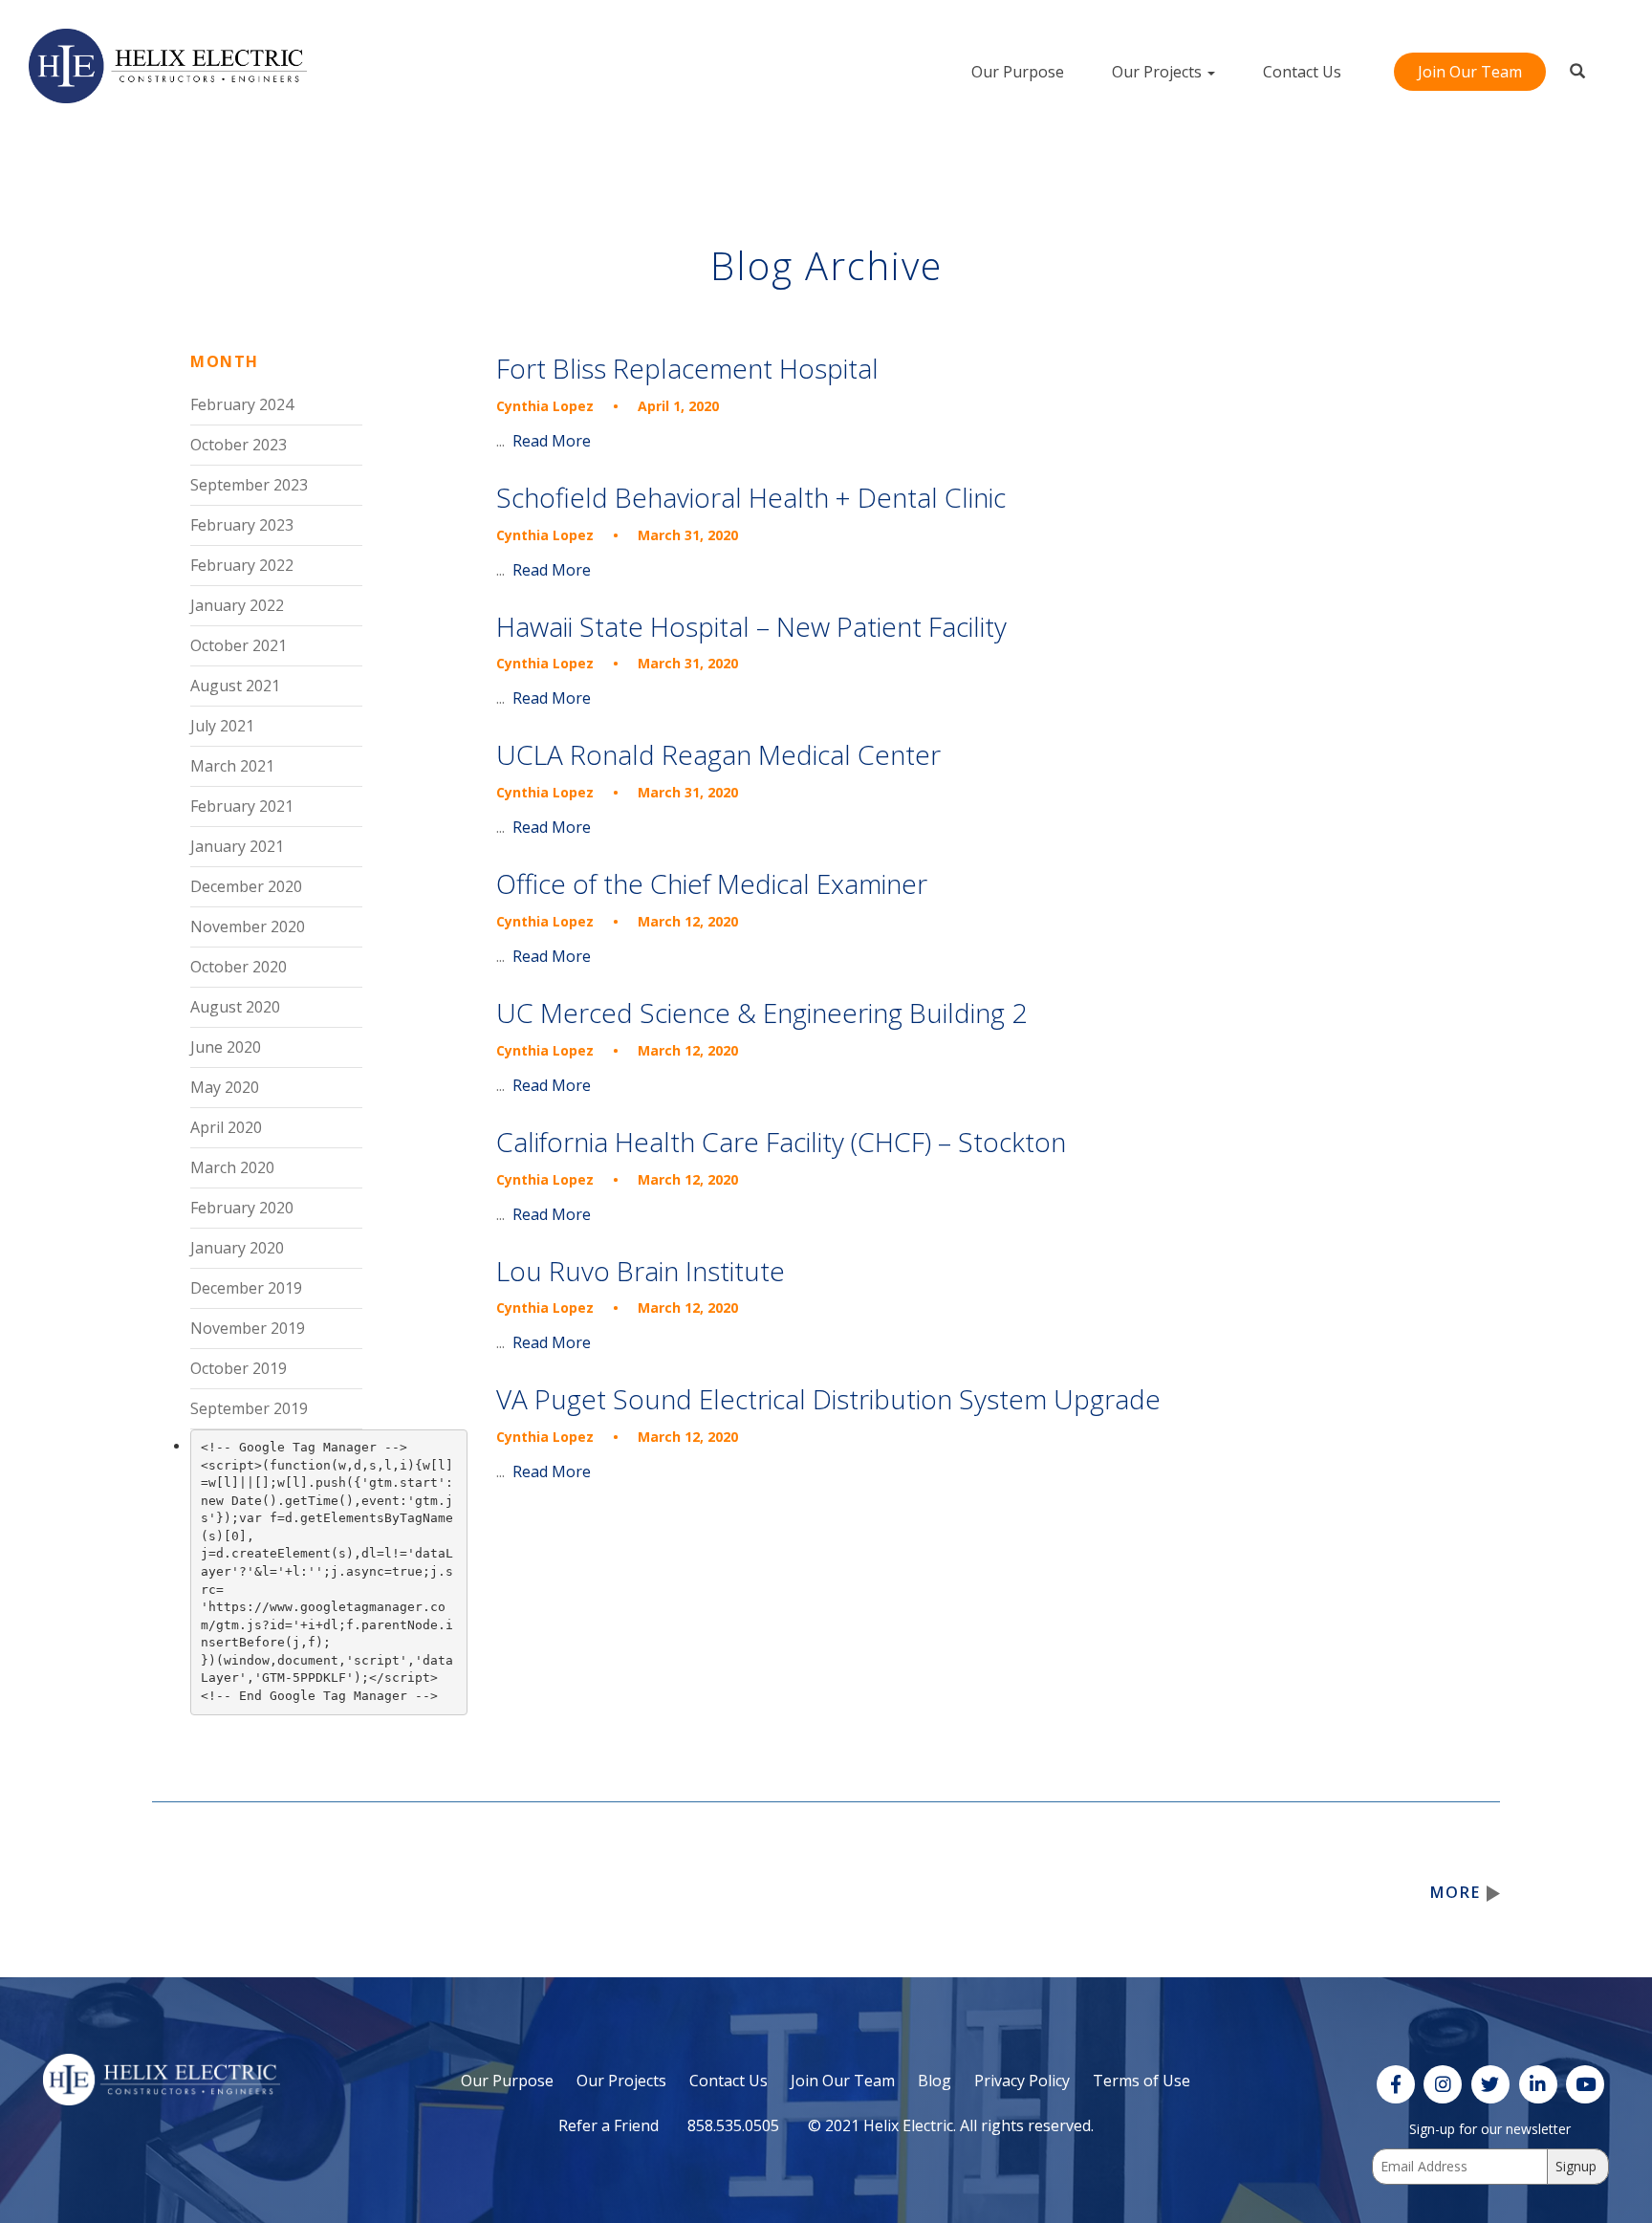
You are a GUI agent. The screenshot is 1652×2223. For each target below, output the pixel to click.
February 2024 (242, 404)
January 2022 (237, 605)
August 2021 (235, 686)
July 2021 (222, 726)
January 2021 (237, 846)
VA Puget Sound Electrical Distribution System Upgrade (828, 1399)
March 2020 (232, 1167)
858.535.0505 (733, 2125)
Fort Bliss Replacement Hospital (687, 369)
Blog (935, 2081)
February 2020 (242, 1208)
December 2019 (246, 1288)
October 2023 (239, 445)
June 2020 (226, 1047)
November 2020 (248, 926)
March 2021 (232, 766)
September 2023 (249, 485)
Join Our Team (1470, 72)
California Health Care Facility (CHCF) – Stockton (781, 1142)
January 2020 (237, 1248)
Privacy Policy (1022, 2081)
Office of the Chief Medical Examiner (712, 884)
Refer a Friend (609, 2125)
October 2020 (239, 967)
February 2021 (242, 806)
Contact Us (1302, 72)
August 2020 (235, 1007)
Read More (552, 441)
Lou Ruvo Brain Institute (641, 1271)
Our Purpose (1018, 72)
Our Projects (1159, 72)
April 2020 (226, 1127)
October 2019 (239, 1368)
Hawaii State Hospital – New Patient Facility (751, 627)
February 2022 (242, 565)
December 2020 (246, 886)
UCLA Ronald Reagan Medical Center (718, 755)
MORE (1458, 1892)
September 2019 (249, 1408)
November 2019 (248, 1328)
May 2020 (225, 1087)
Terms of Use (1141, 2081)
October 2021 (239, 645)
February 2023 (242, 525)
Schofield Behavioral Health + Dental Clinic (751, 498)
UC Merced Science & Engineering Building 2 (761, 1013)
